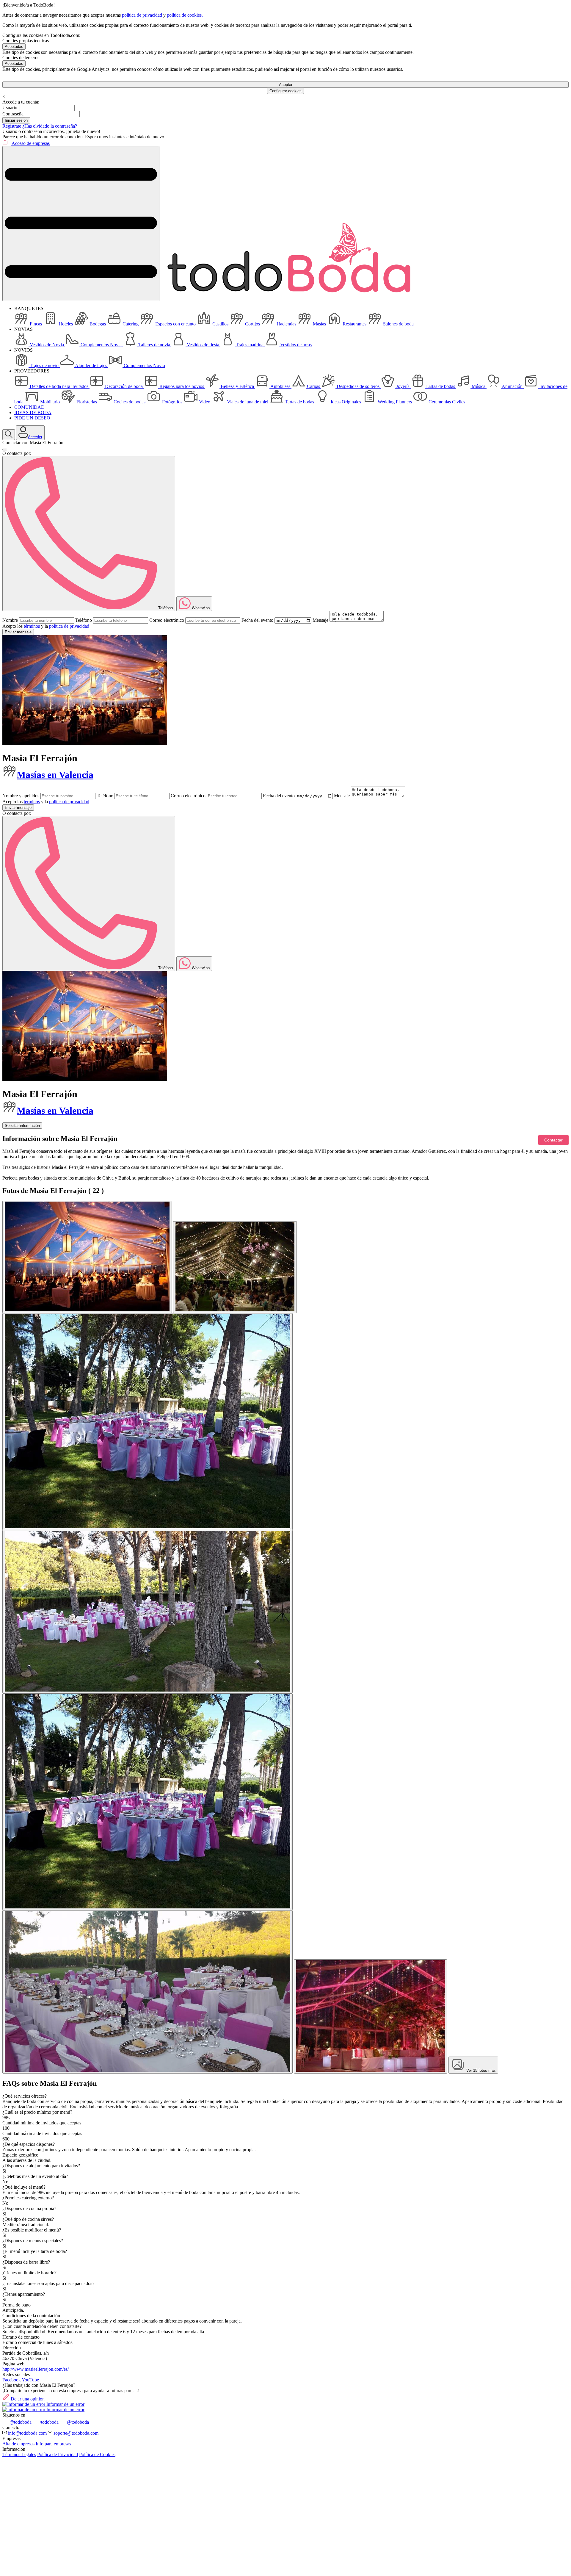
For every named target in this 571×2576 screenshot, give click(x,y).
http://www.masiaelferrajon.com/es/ (36, 2369)
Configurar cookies (285, 91)
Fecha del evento (257, 620)
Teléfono (84, 620)
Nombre (10, 620)
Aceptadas (14, 47)
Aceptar (286, 85)
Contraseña (13, 114)
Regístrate (12, 126)
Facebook (12, 2380)
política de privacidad (142, 15)
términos (32, 626)
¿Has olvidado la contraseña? (50, 126)
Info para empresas (53, 2444)
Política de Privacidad (58, 2454)
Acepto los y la (46, 626)
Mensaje (320, 620)
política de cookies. (185, 15)
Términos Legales (19, 2454)
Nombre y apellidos (21, 796)
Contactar (553, 1140)
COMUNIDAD (29, 407)
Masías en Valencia (55, 775)
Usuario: (10, 108)
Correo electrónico (167, 620)
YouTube (30, 2380)
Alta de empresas (18, 2444)
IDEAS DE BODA (33, 412)
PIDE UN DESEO (32, 418)
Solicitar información (22, 1126)
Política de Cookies (97, 2454)
